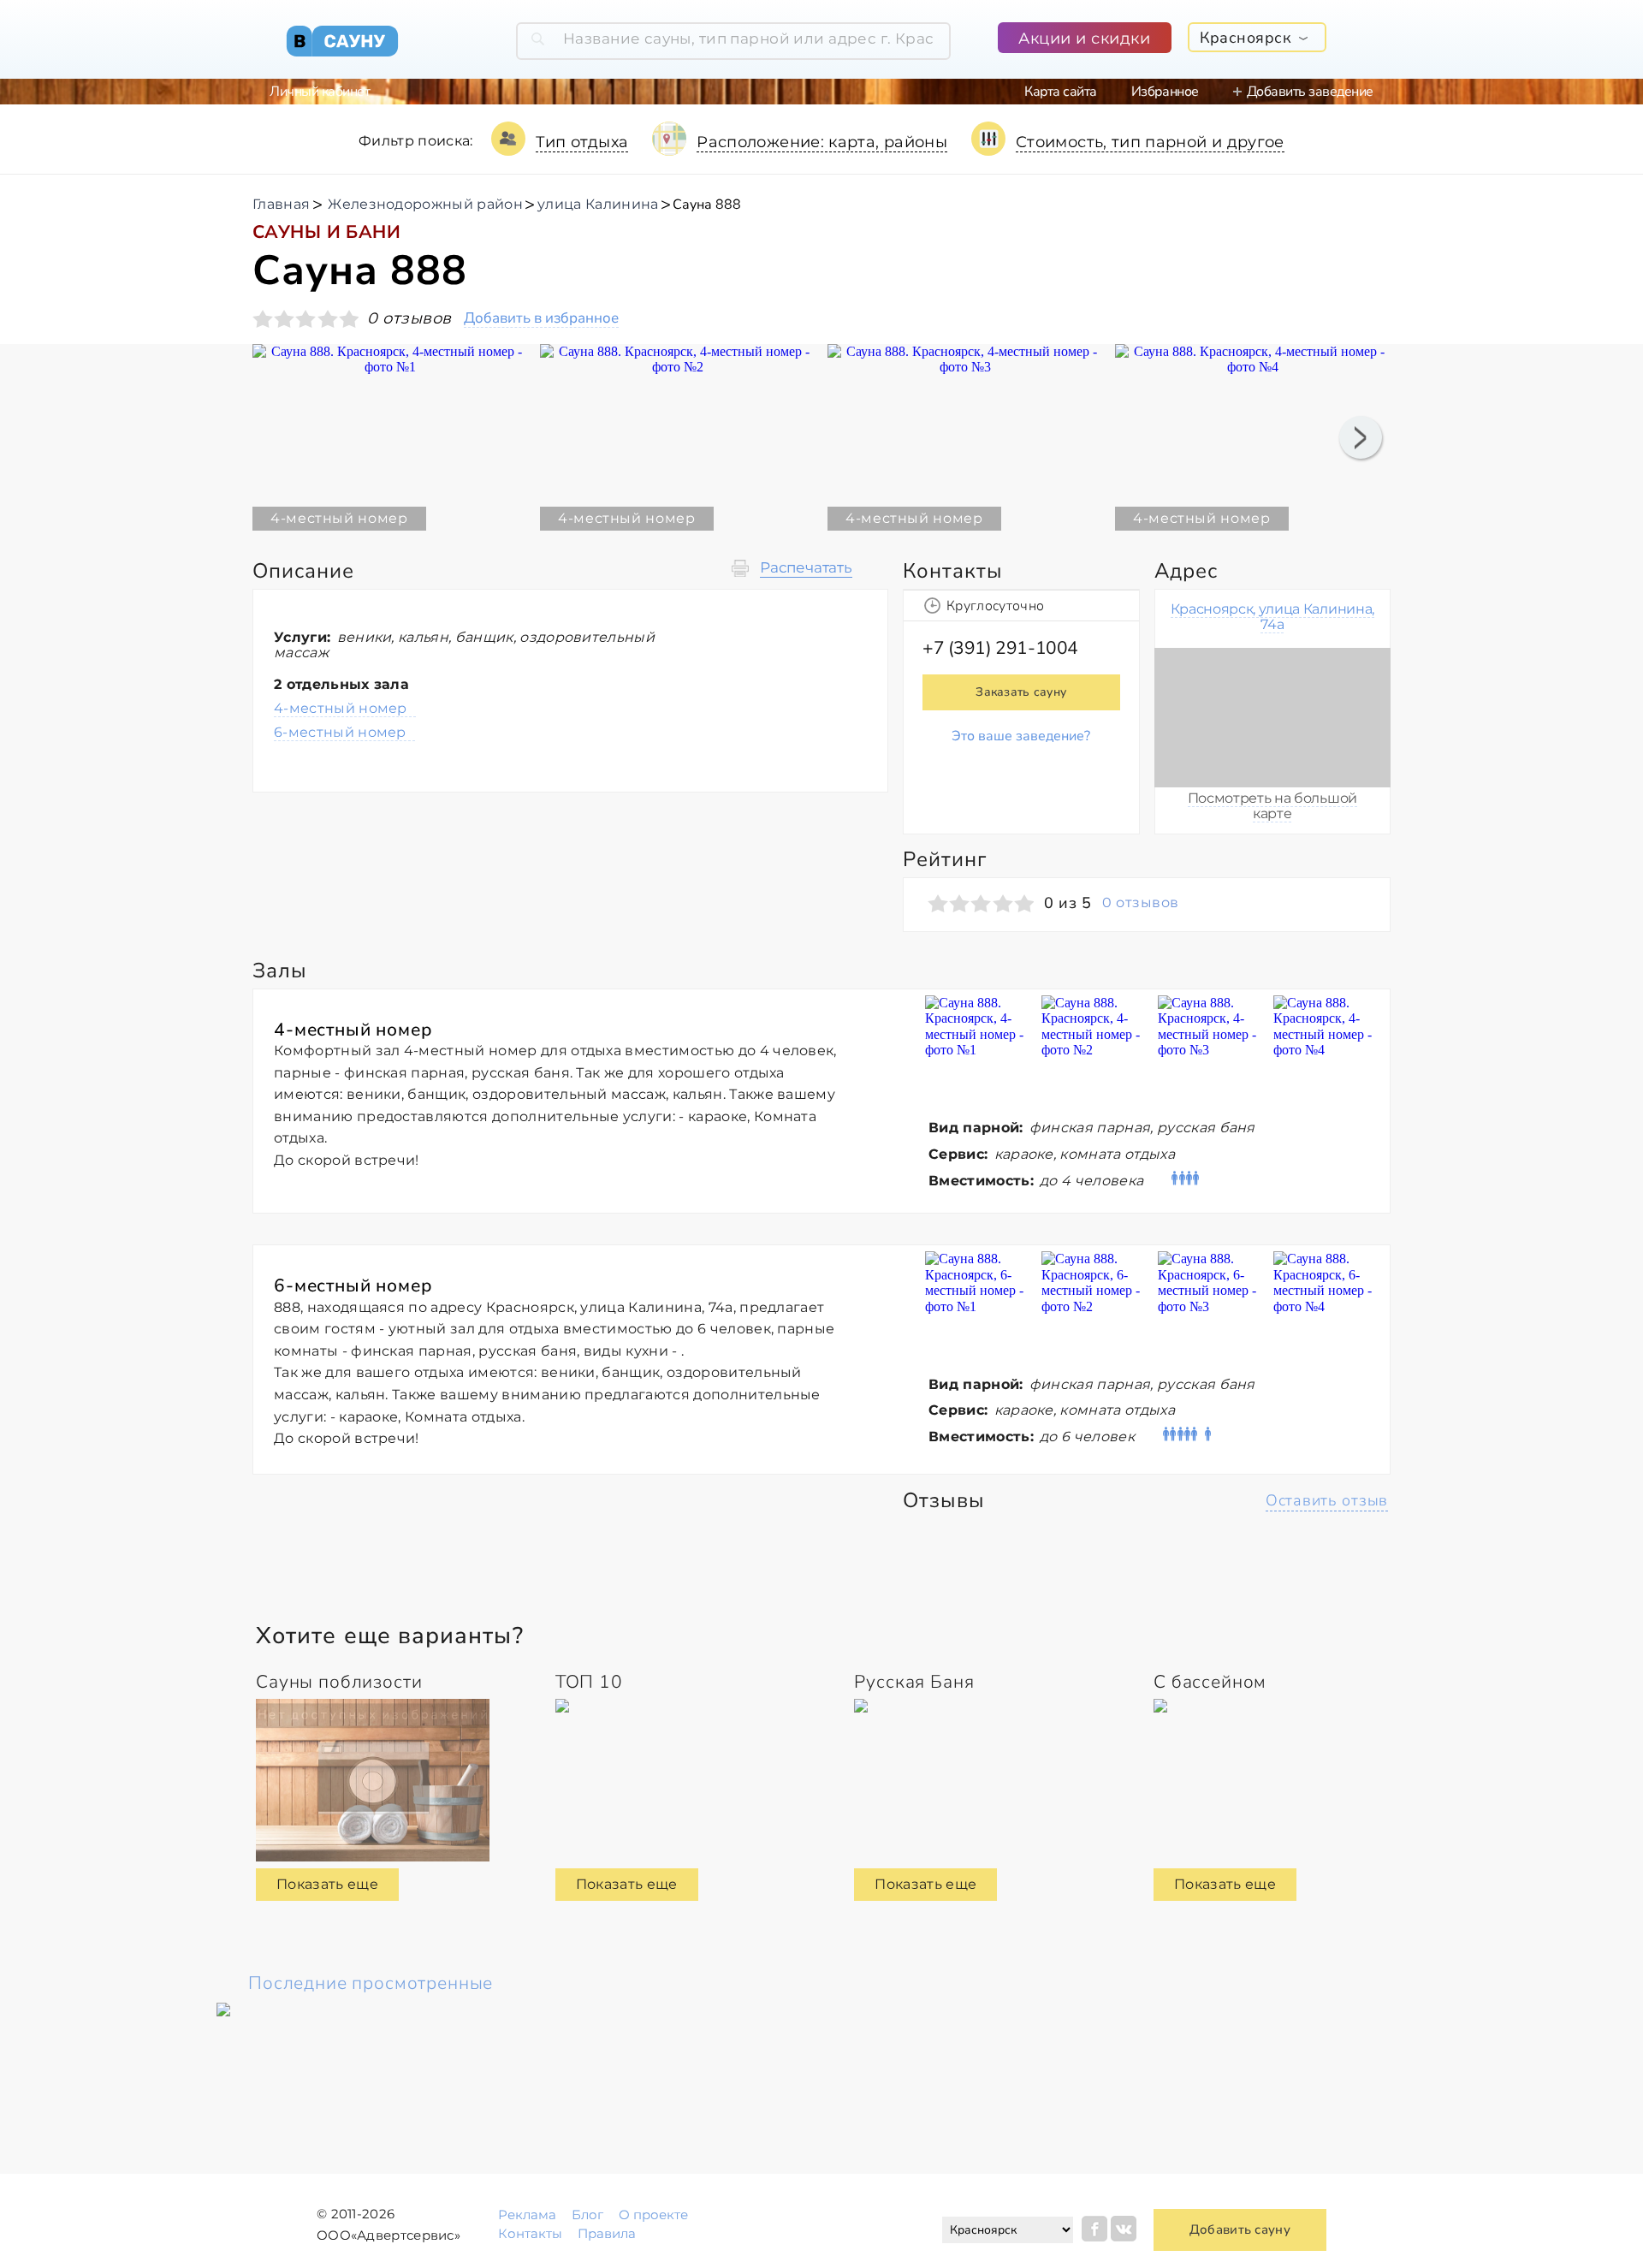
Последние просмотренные (371, 1983)
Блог (587, 2215)
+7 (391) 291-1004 (1000, 648)
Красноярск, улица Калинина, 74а (1272, 617)
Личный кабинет (320, 92)
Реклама (527, 2215)
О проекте (653, 2215)
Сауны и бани (326, 232)
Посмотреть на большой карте (1272, 806)
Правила (607, 2233)
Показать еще (327, 1884)
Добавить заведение (1310, 92)
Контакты (530, 2233)
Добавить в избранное (541, 319)
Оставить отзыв (1327, 1500)
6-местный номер (340, 732)
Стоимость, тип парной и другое (1150, 142)
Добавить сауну (1240, 2229)
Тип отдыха (582, 142)
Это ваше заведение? (1021, 736)
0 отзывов (1140, 903)
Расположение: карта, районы (822, 142)
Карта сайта (1061, 92)
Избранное (1165, 92)
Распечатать (806, 568)
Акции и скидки (1085, 39)
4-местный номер (341, 708)
